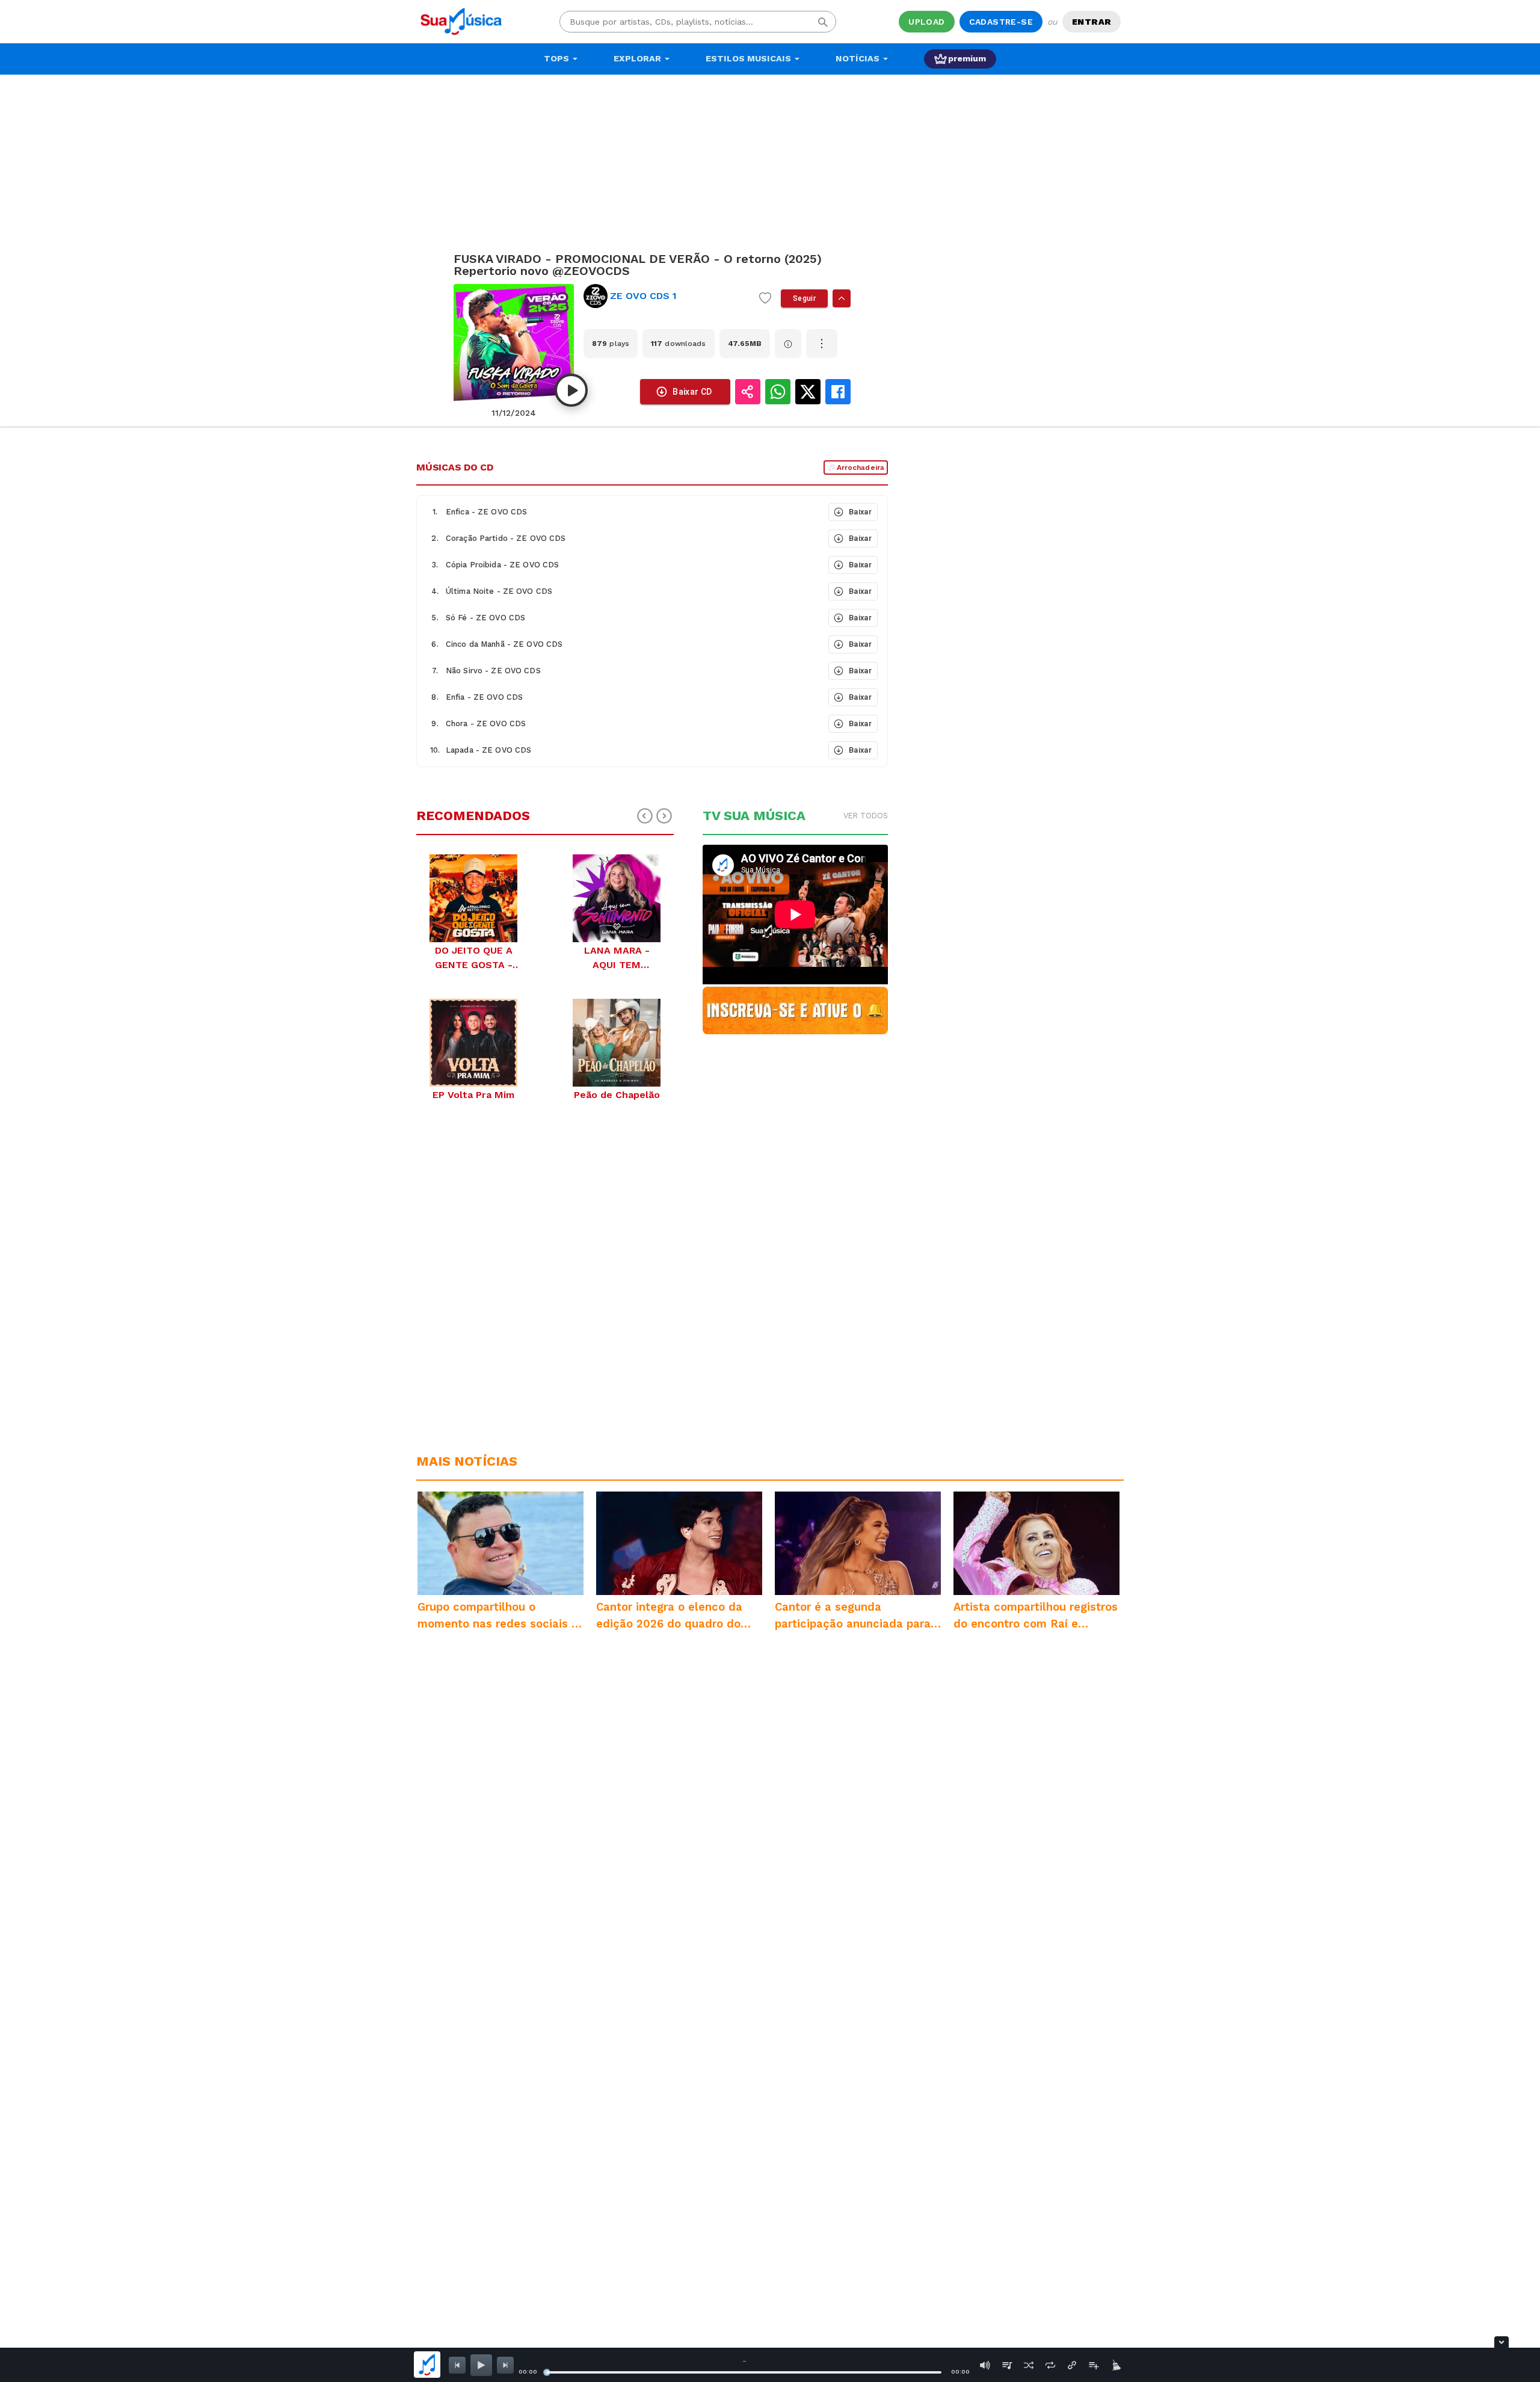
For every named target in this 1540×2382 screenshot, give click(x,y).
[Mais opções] (822, 344)
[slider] (547, 2372)
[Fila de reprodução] (1007, 2365)
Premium (967, 58)
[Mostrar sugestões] (842, 298)
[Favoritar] (765, 298)
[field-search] (823, 22)
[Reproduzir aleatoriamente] (1029, 2365)
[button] (621, 512)
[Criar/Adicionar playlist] (1094, 2365)
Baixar (860, 512)
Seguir (804, 298)
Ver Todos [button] (866, 816)
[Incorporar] (1072, 2365)
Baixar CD (692, 392)
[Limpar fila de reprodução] (1115, 2365)
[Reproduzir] (571, 390)
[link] (667, 296)
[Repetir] (1050, 2365)
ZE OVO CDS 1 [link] (643, 296)
